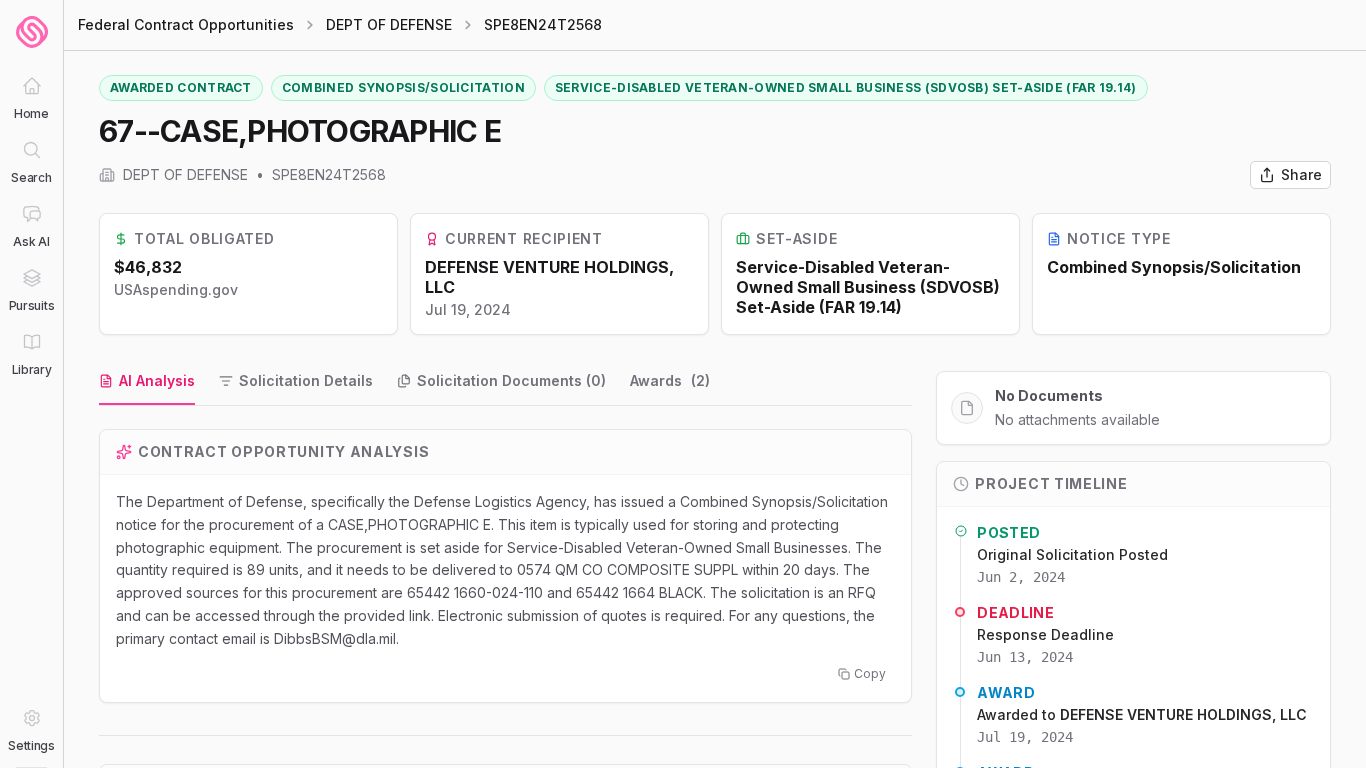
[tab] (147, 382)
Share (1301, 174)
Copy (870, 673)
